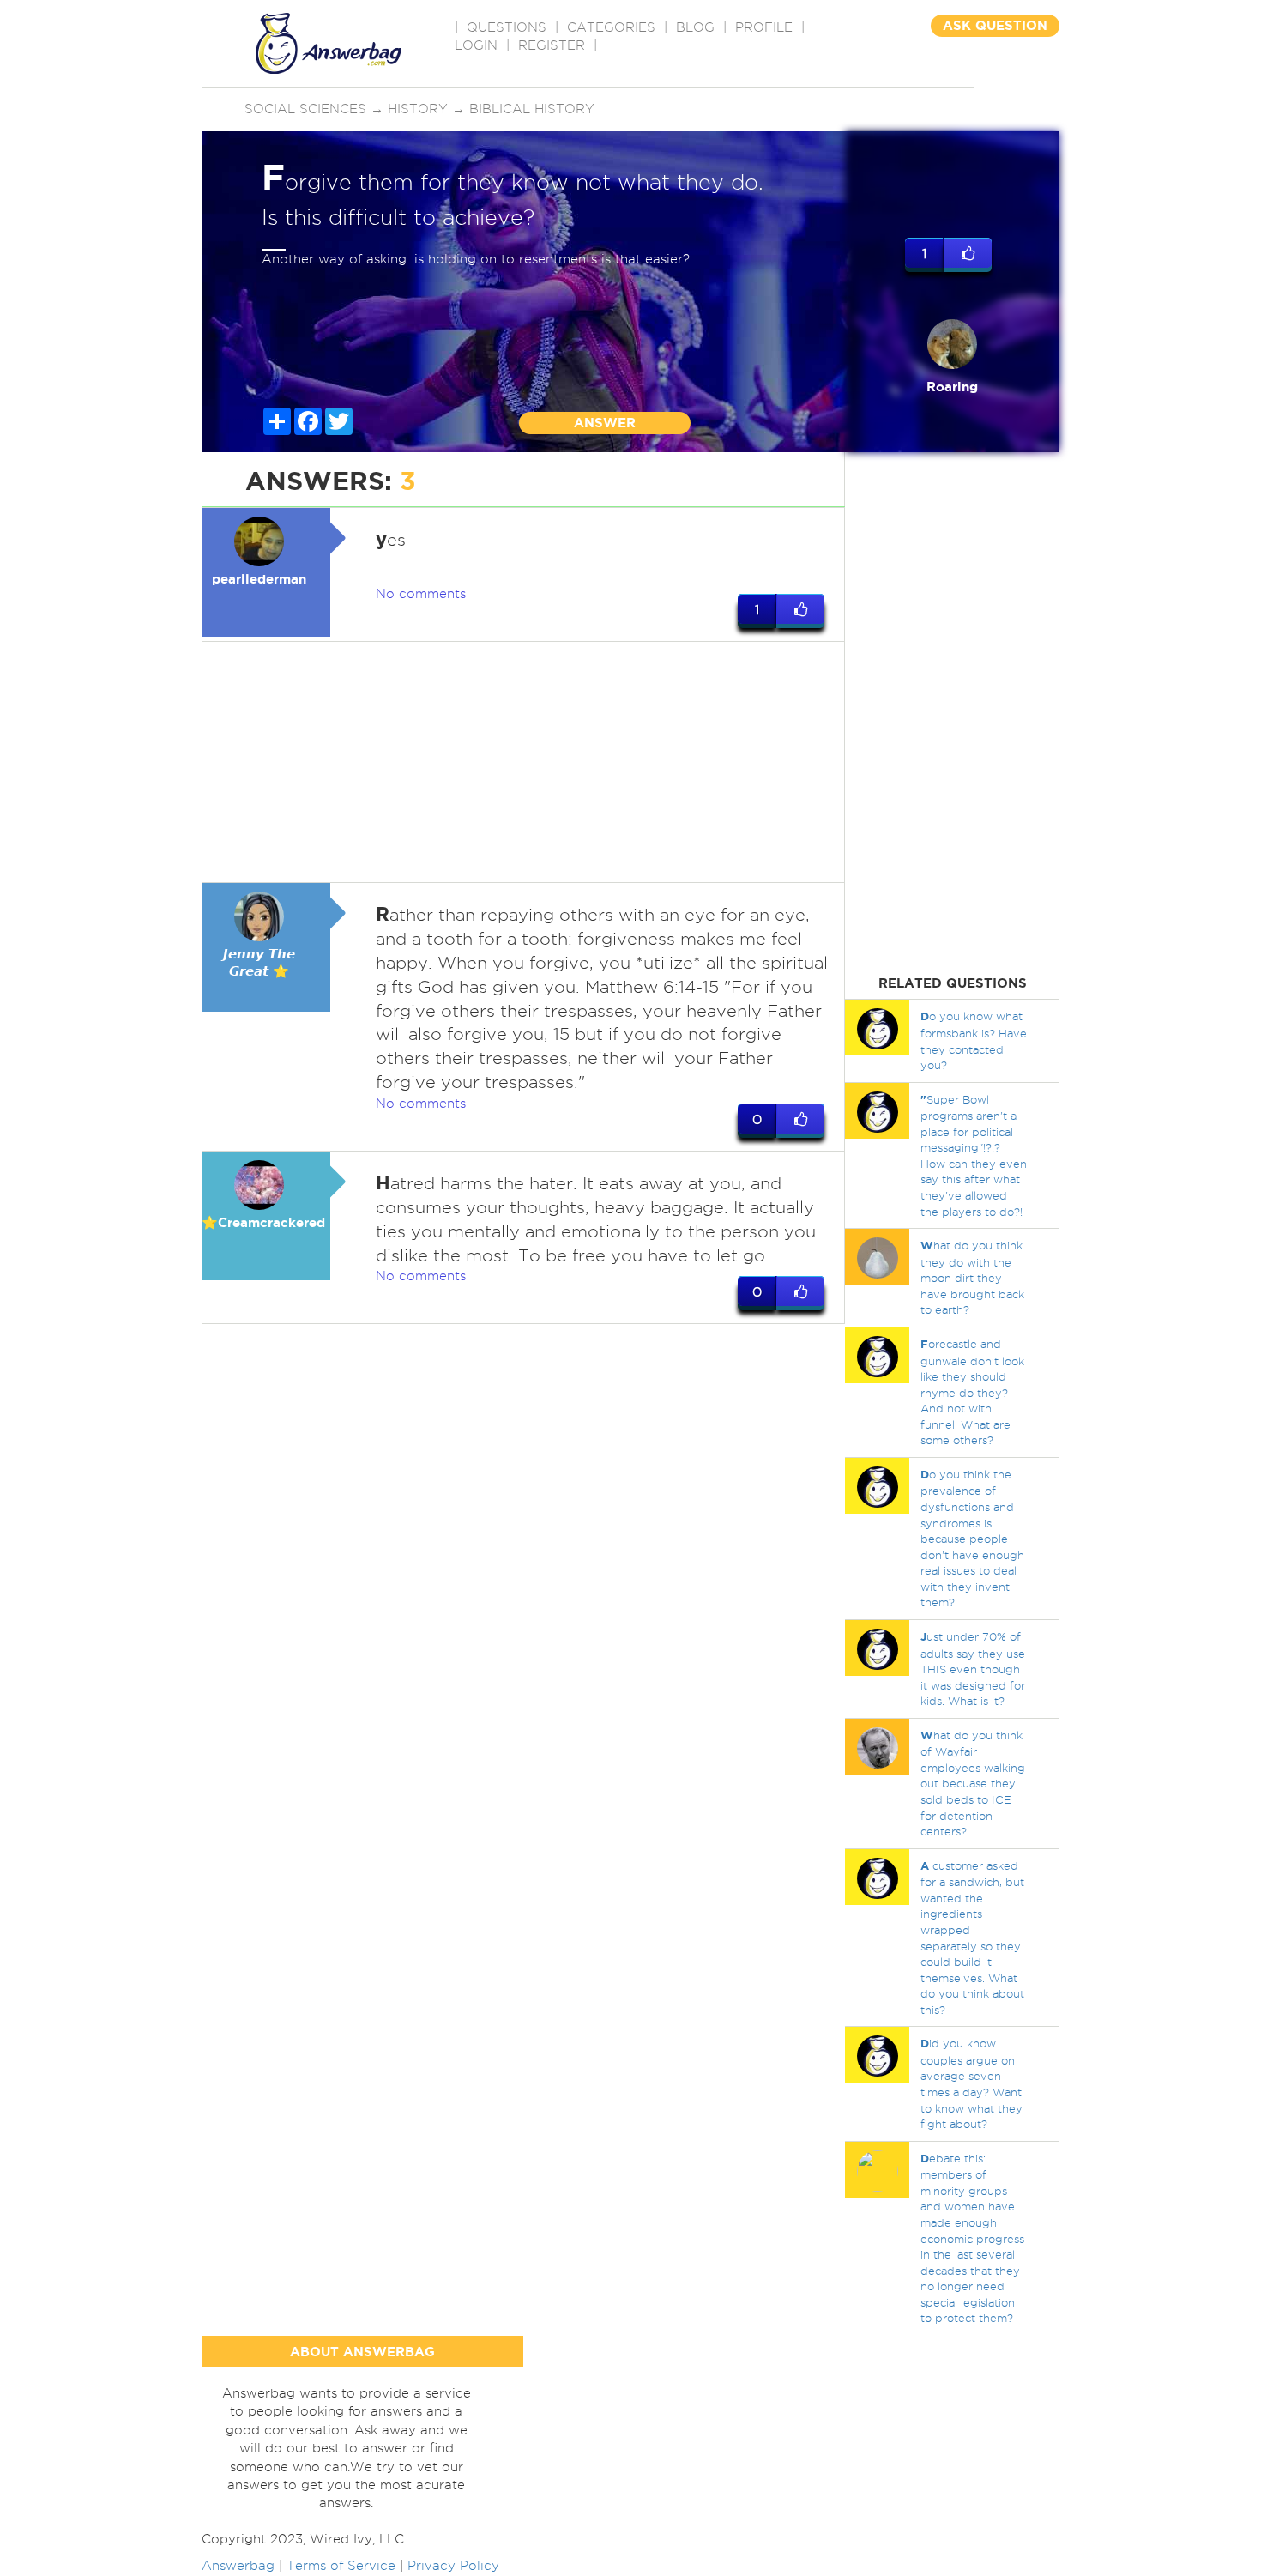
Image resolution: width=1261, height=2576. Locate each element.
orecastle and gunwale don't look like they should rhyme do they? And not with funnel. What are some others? (972, 1392)
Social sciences (305, 109)
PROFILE (764, 27)
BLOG (695, 27)
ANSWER (605, 423)
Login (476, 45)
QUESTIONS (507, 27)
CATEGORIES (611, 27)
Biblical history (532, 109)
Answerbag (238, 2566)
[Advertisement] (523, 762)
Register (552, 45)
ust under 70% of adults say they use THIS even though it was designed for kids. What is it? (973, 1669)
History (418, 109)
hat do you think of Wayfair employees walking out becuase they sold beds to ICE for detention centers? (973, 1783)
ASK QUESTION (995, 25)
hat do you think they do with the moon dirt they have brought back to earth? (972, 1277)
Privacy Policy (453, 2566)
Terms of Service (341, 2566)
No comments (421, 594)
